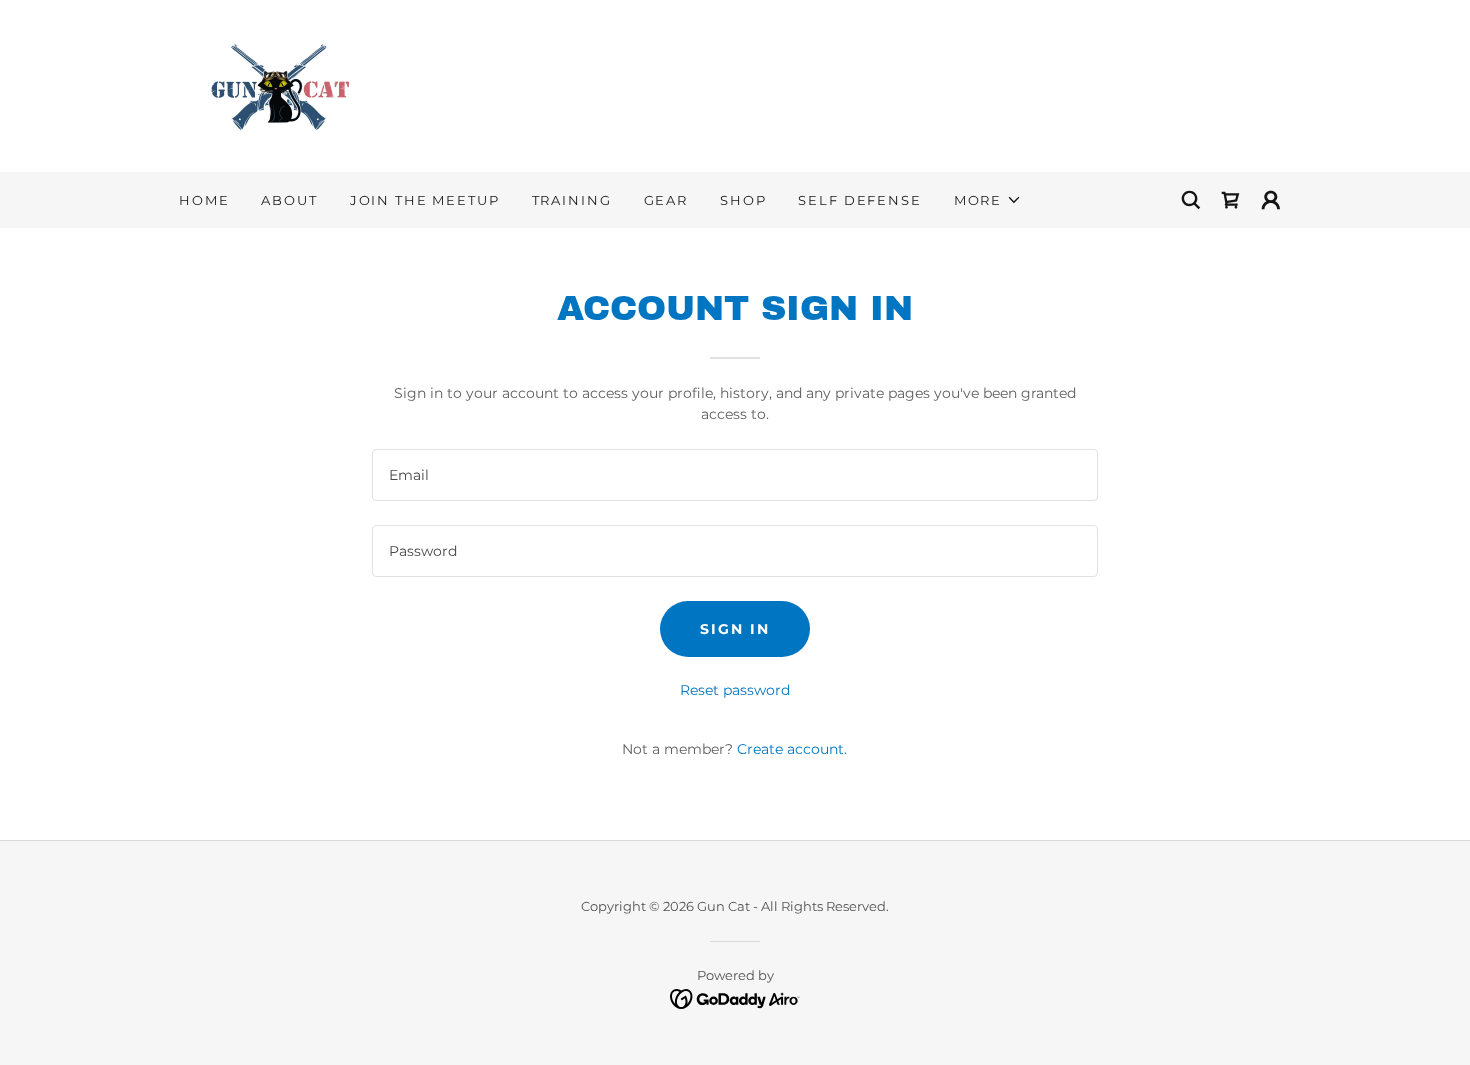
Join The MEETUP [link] (425, 200)
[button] (988, 200)
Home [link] (204, 200)
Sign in (735, 629)
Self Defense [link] (859, 200)
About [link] (289, 200)
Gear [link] (666, 200)
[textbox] (734, 475)
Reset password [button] (735, 690)
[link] (277, 85)
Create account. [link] (792, 749)
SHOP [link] (743, 200)
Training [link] (572, 200)
